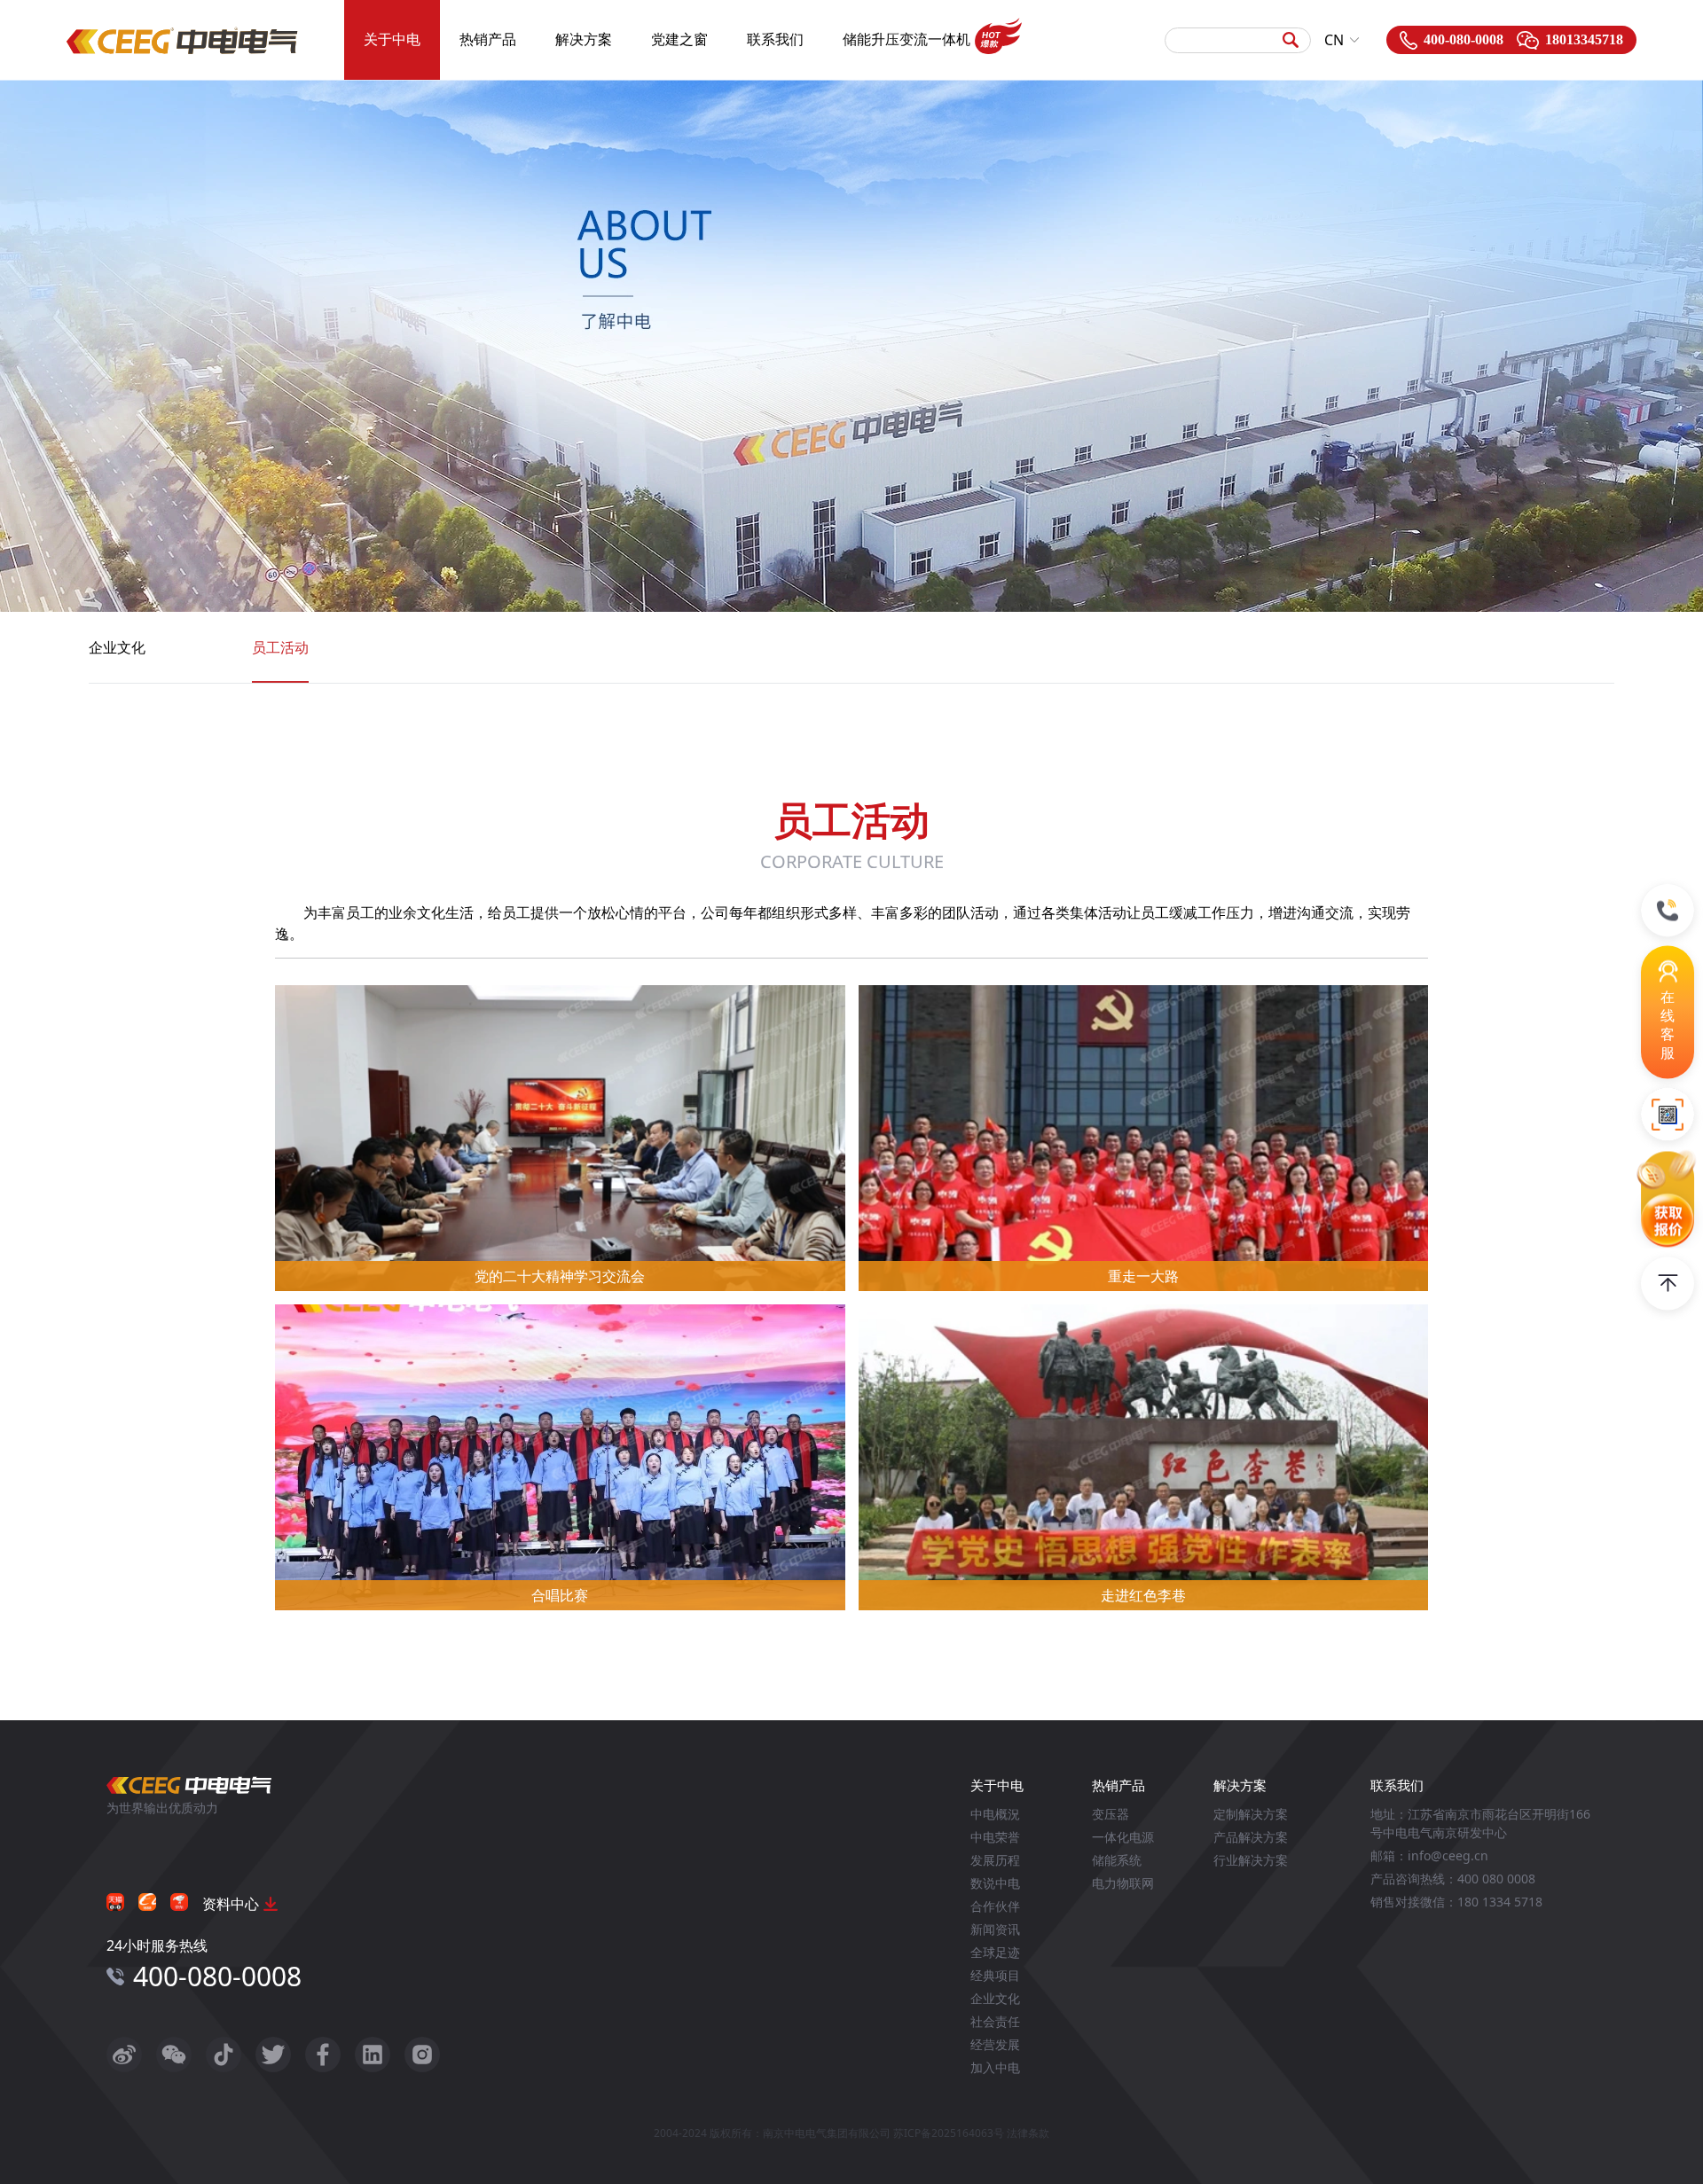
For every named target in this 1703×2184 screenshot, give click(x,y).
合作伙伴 (995, 1906)
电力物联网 (1123, 1883)
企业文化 (117, 647)
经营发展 (995, 2044)
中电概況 (995, 1814)
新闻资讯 (995, 1929)
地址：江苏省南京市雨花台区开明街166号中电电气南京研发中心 (1480, 1823)
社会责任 (995, 2021)
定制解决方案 (1251, 1814)
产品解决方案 (1251, 1837)
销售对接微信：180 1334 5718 (1456, 1902)
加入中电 (995, 2067)
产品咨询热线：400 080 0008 (1453, 1879)
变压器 (1110, 1814)
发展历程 (995, 1860)
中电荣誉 (995, 1837)
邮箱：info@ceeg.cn (1429, 1855)
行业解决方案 (1251, 1860)
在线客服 (1668, 1024)
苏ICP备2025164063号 (949, 2133)
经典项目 (995, 1975)
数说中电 (995, 1883)
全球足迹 (995, 1952)
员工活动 (280, 647)
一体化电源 (1123, 1837)
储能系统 (1117, 1860)
